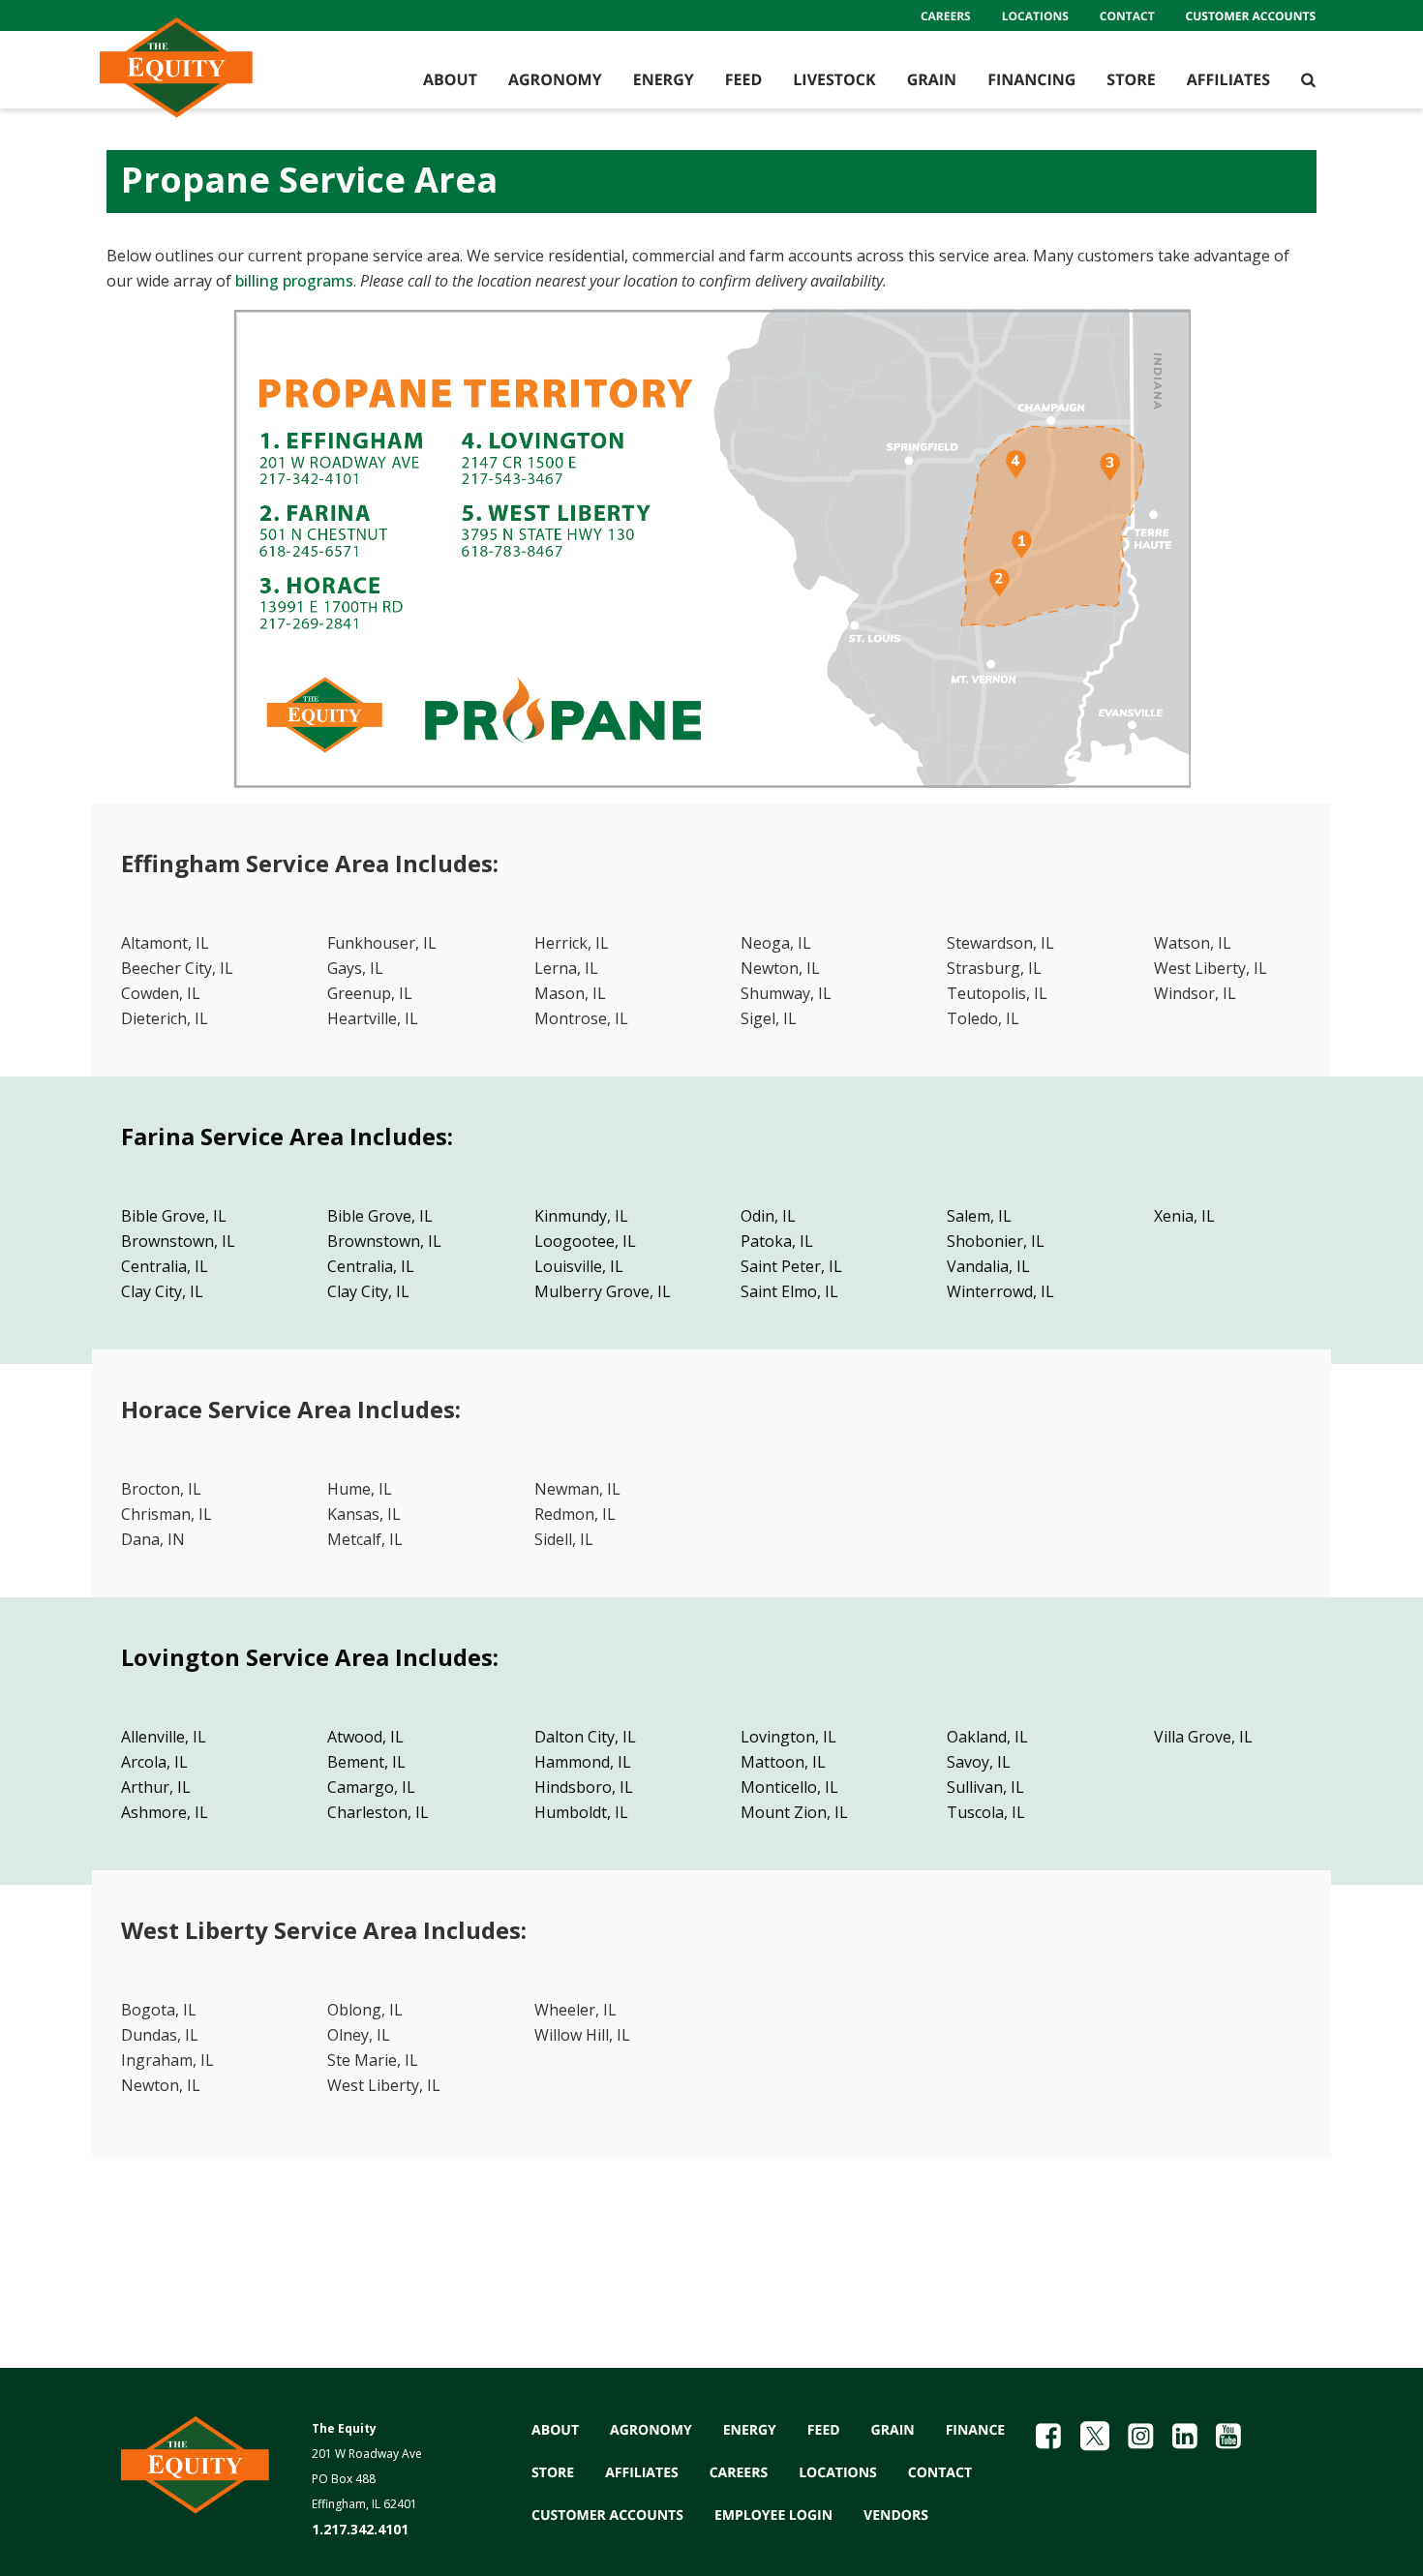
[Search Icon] (1308, 79)
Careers (946, 16)
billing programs (294, 281)
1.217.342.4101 (360, 2529)
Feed (744, 79)
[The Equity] (213, 79)
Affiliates (1228, 79)
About (450, 79)
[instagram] (1140, 2436)
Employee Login (773, 2515)
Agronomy (555, 79)
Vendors (896, 2515)
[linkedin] (1185, 2436)
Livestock (834, 79)
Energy (664, 79)
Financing (1031, 79)
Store (1131, 79)
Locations (1035, 16)
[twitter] (1095, 2436)
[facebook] (1048, 2436)
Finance (976, 2430)
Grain (932, 79)
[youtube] (1228, 2436)
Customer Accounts (1251, 16)
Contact (1127, 16)
